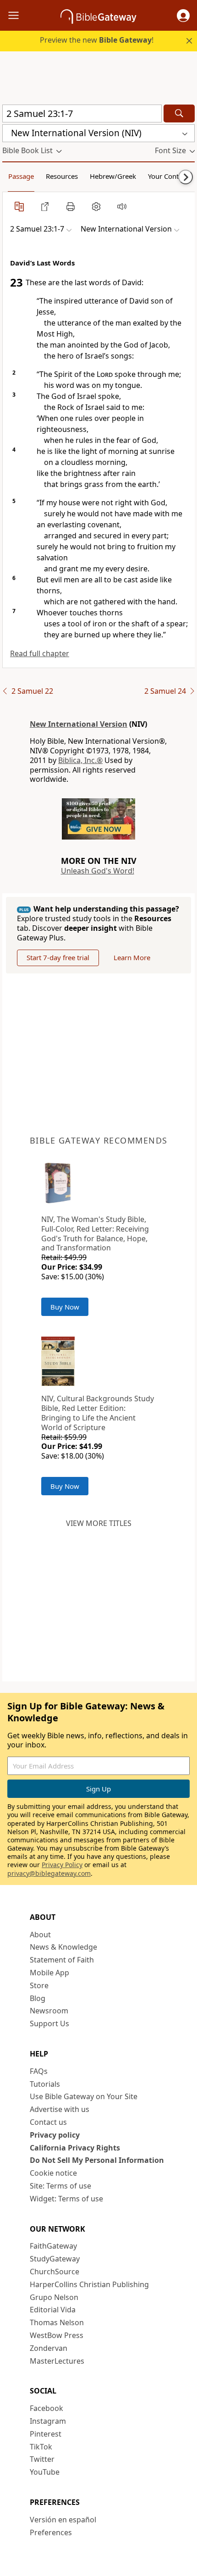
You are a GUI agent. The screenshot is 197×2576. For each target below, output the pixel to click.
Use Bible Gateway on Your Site (84, 2096)
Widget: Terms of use (66, 2199)
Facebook (47, 2408)
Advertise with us (60, 2109)
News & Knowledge (63, 1947)
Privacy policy (55, 2135)
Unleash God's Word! (98, 871)
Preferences (51, 2532)
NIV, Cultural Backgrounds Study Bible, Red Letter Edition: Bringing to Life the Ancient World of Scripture (98, 1413)
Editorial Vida (53, 2310)
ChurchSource (55, 2272)
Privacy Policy (62, 1865)
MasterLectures (57, 2361)
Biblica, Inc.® (80, 760)
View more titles (99, 1523)
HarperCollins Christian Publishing (89, 2284)
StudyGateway (55, 2259)
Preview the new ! (97, 40)
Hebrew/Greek (113, 176)
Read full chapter (40, 653)
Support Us (49, 2023)
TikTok (41, 2447)
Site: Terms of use (60, 2186)
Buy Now (65, 1307)
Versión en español (63, 2520)
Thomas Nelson (57, 2322)
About (40, 1935)
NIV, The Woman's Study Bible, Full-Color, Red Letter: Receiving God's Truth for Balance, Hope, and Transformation (95, 1233)
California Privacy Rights (75, 2148)
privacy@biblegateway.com (49, 1873)
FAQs (39, 2071)
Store (39, 1985)
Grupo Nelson (54, 2297)
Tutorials (45, 2084)
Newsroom (49, 2011)
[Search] (179, 113)
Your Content (168, 176)
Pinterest (46, 2434)
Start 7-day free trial (58, 957)
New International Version (79, 724)
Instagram (48, 2421)
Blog (38, 1998)
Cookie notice (53, 2173)
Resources (62, 176)
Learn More (132, 957)
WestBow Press (57, 2335)
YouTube (45, 2472)
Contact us (48, 2122)
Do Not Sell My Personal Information (97, 2160)
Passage (21, 176)
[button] (183, 16)
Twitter (42, 2459)
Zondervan (49, 2348)
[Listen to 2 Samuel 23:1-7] (122, 206)
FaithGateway (53, 2246)
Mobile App (49, 1973)
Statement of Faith (62, 1960)
